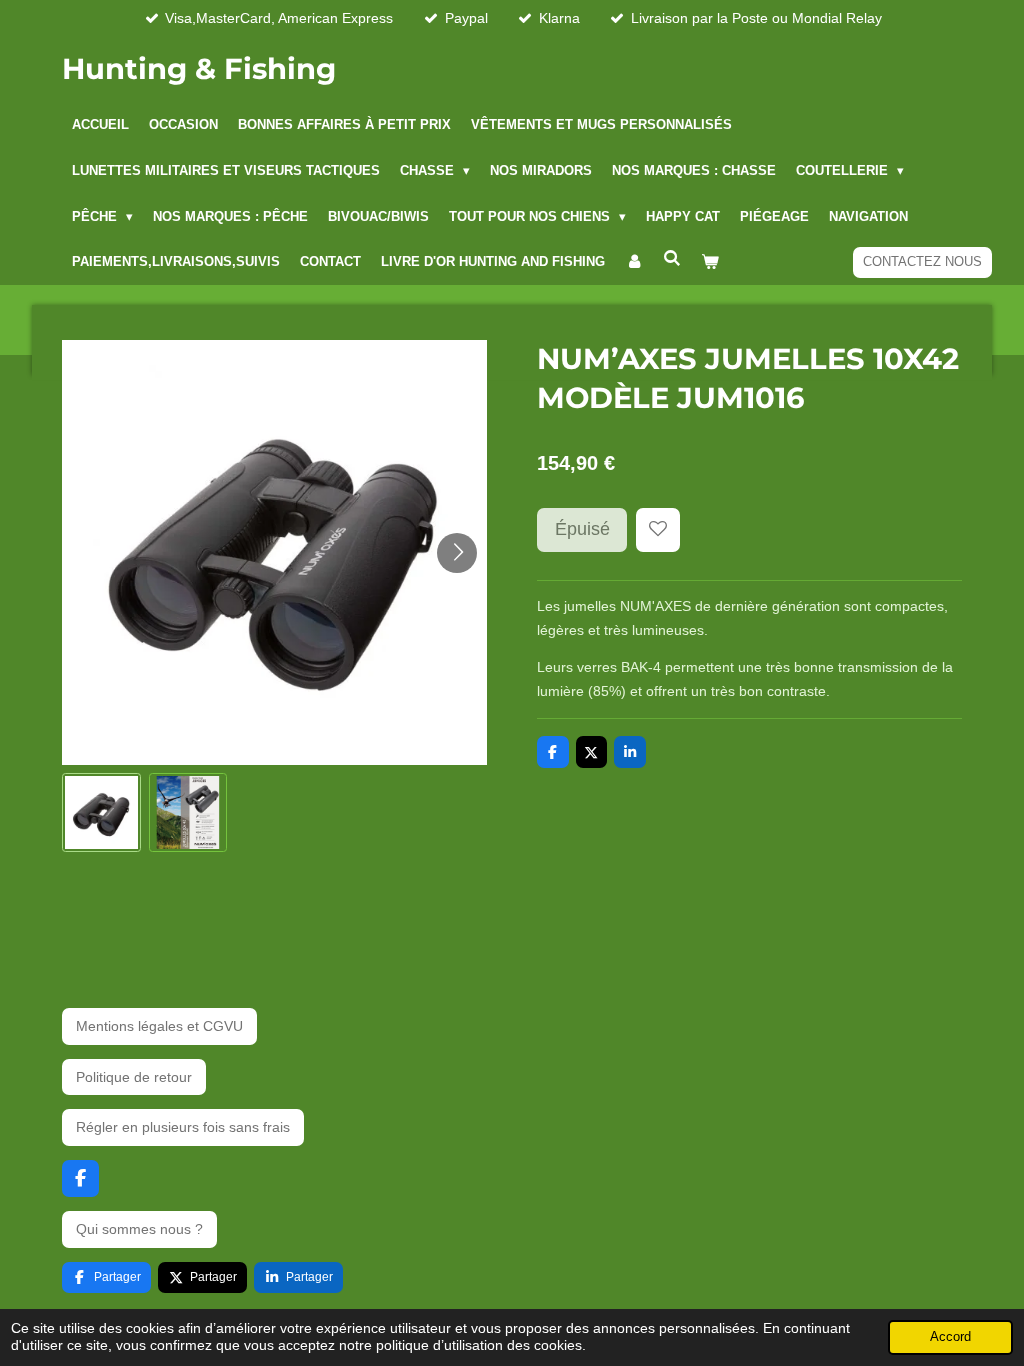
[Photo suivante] (457, 553)
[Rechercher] (672, 259)
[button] (101, 812)
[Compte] (634, 263)
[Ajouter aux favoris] (658, 530)
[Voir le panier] (710, 263)
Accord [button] (950, 1337)
